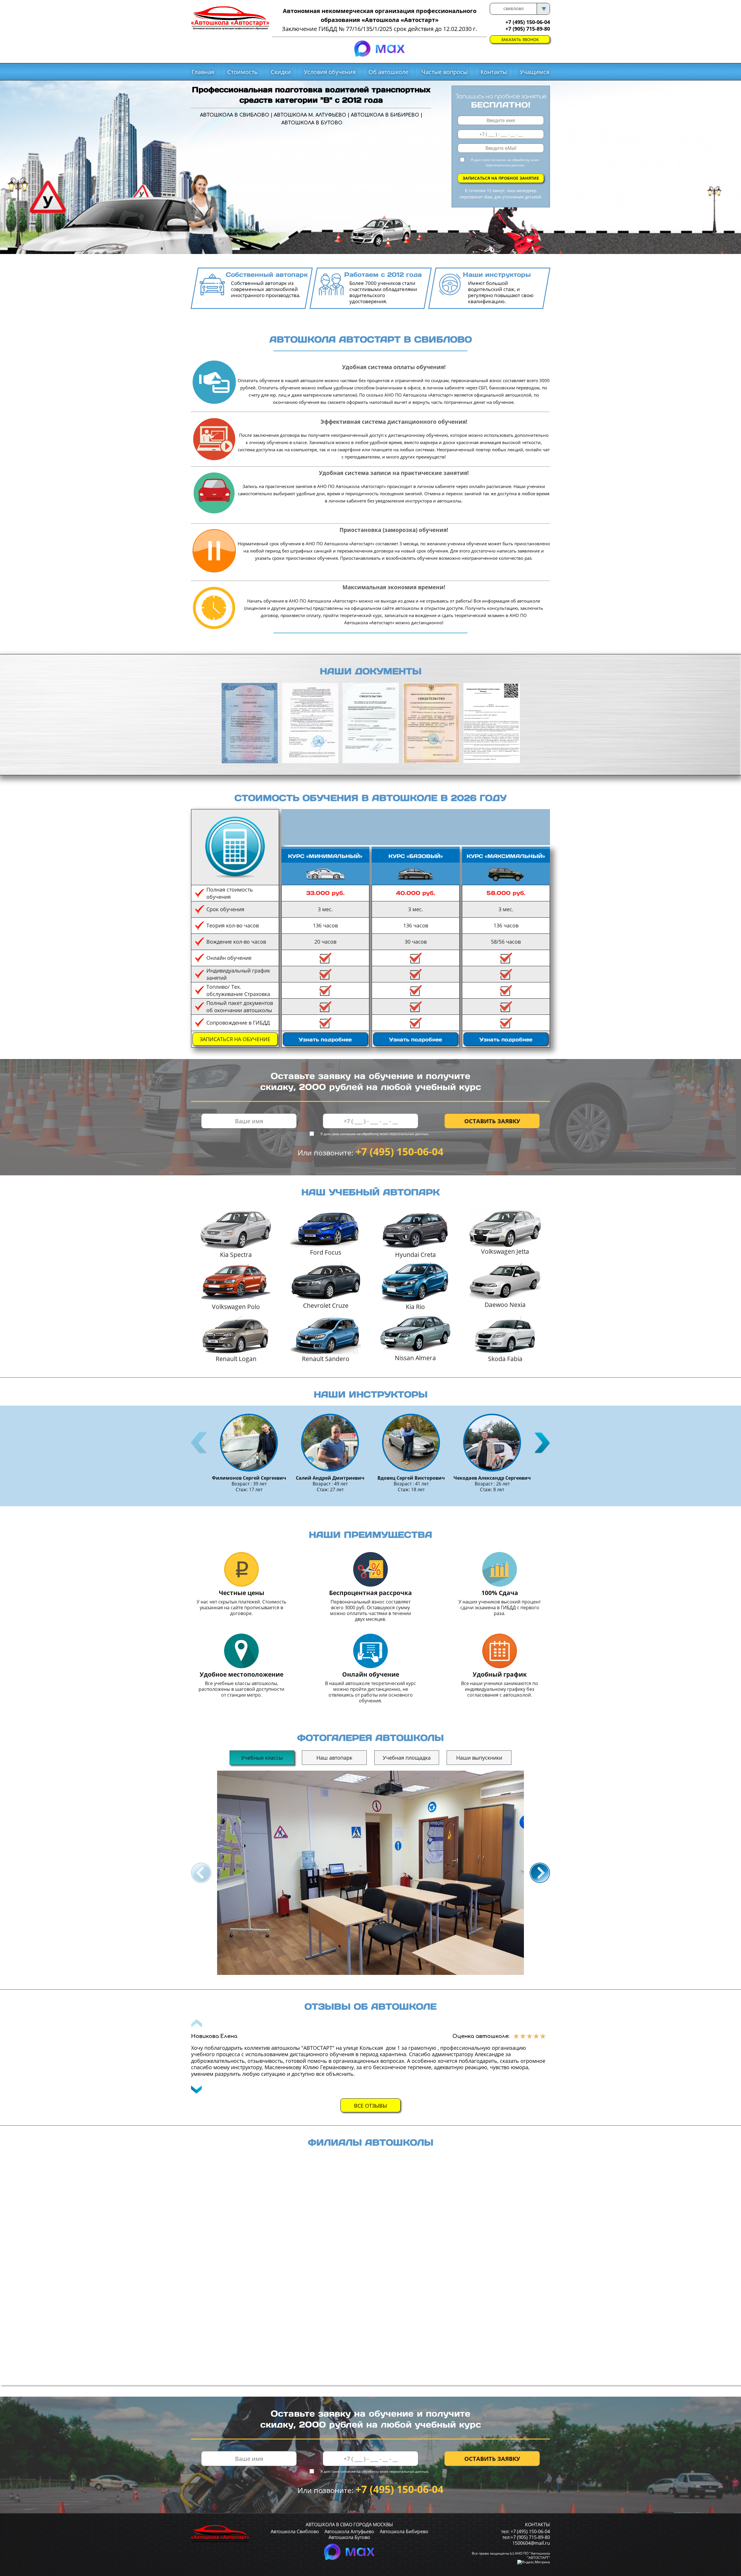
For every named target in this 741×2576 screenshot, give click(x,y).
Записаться (235, 1039)
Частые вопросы (444, 72)
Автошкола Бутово (349, 2537)
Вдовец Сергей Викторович (411, 1478)
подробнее (325, 1040)
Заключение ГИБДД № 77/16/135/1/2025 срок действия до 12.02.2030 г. (379, 29)
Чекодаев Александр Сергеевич (492, 1478)
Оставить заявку (492, 1121)
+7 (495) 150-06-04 (399, 1151)
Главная (203, 72)
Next (541, 1443)
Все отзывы (370, 2106)
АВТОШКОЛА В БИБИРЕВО (385, 115)
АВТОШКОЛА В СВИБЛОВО (235, 115)
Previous (200, 1443)
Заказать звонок (520, 39)
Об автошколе (388, 72)
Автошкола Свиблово (295, 2531)
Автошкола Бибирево (404, 2531)
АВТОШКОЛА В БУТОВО (312, 123)
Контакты (494, 72)
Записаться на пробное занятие (501, 178)
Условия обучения (330, 72)
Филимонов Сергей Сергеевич (249, 1478)
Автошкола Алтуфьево (349, 2531)
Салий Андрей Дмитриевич (330, 1478)
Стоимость (242, 72)
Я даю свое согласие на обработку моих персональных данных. (505, 162)
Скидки (281, 72)
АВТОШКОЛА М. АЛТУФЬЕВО (310, 115)
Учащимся (535, 72)
